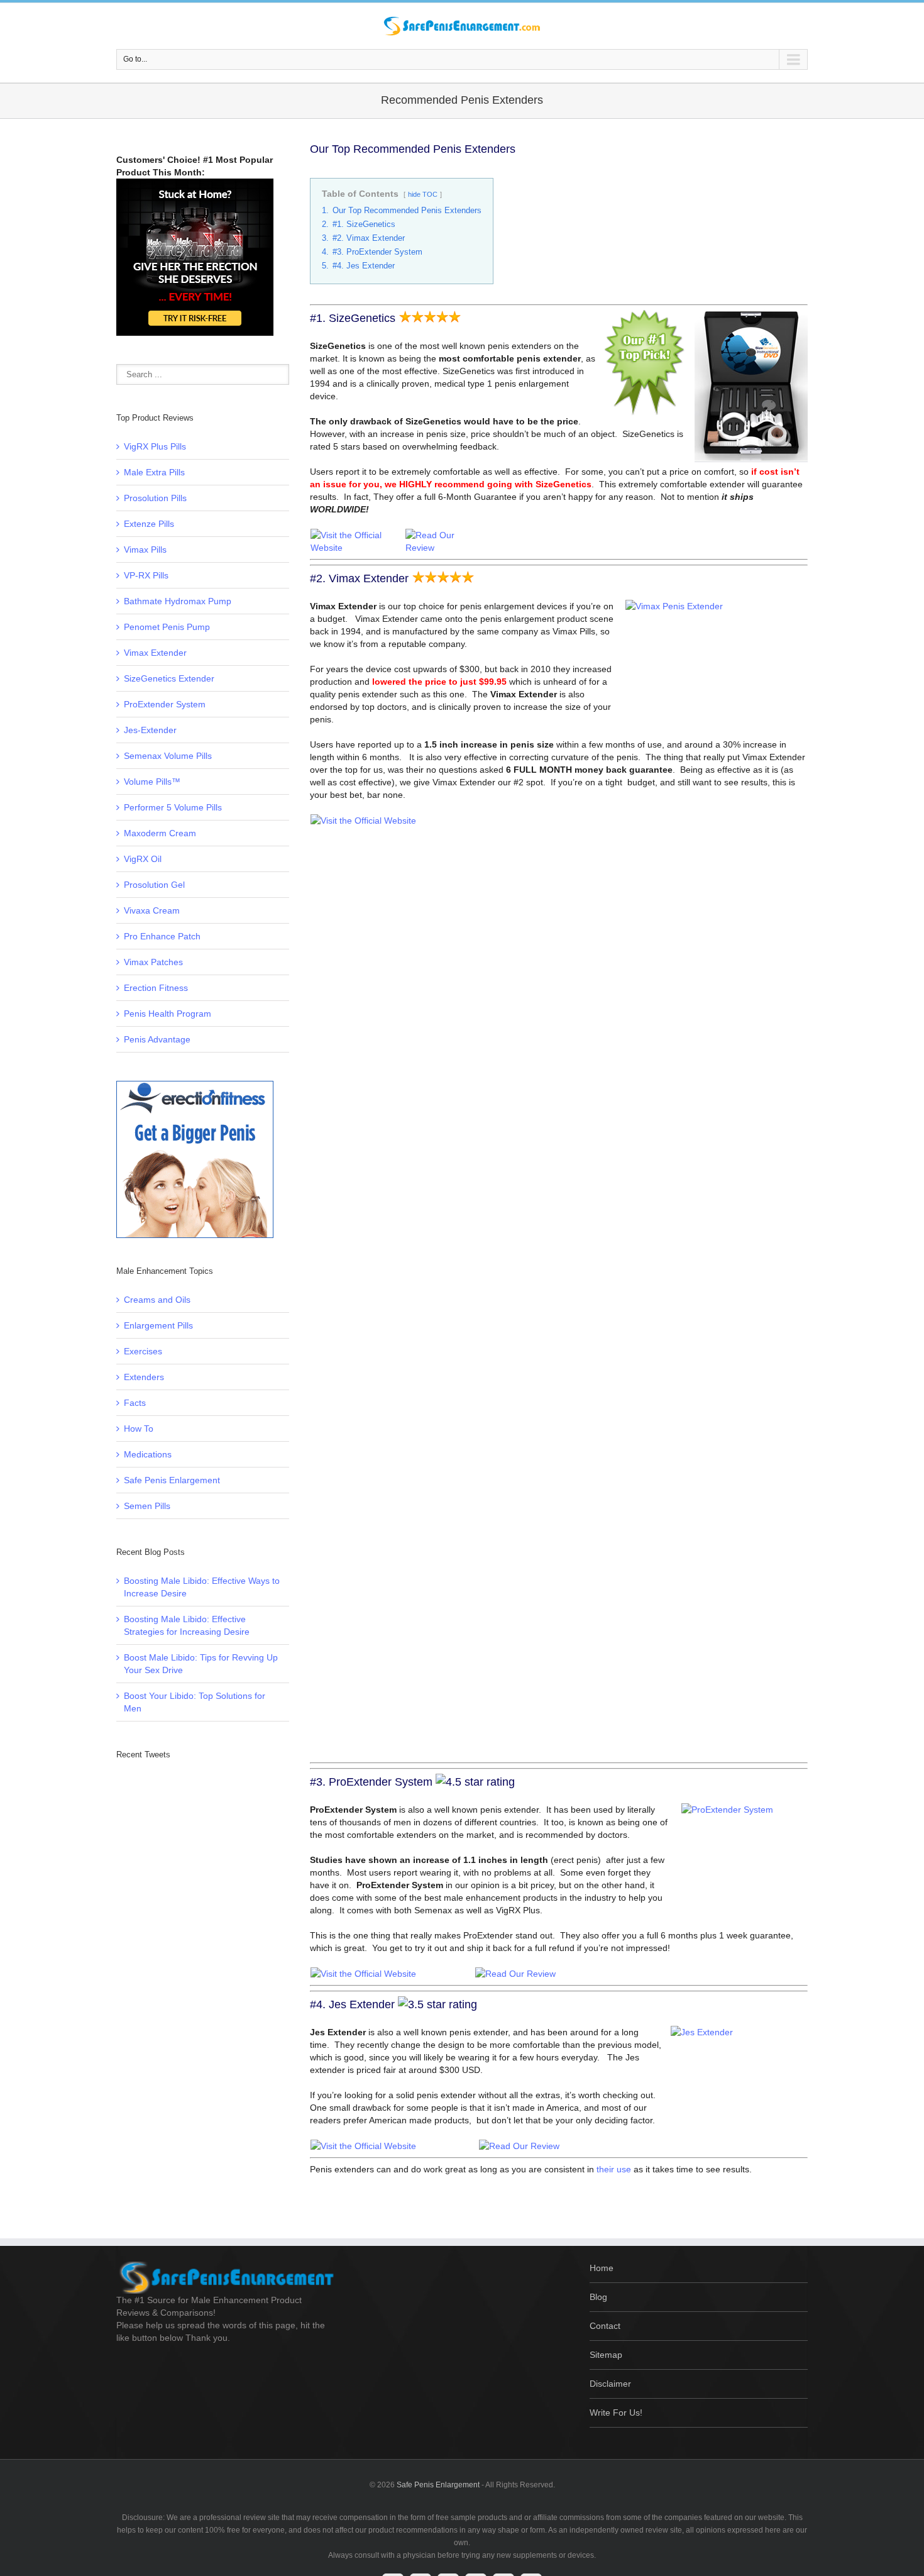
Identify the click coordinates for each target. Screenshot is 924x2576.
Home (602, 2268)
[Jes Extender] (519, 2146)
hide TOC (423, 194)
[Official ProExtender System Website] (363, 1974)
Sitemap (606, 2355)
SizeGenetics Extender (169, 678)
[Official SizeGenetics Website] (357, 535)
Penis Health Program (168, 1014)
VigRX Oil (143, 859)
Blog (598, 2297)
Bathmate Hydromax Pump (178, 601)
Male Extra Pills (154, 472)
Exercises (143, 1351)
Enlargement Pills (158, 1325)
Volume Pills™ (152, 782)
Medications (148, 1454)
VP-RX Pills (146, 575)
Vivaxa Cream (152, 910)
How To (139, 1429)
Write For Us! (616, 2413)
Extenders (144, 1377)
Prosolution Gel (154, 885)
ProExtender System (165, 704)
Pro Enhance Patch (162, 936)
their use (614, 2169)
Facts (135, 1403)
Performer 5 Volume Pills (173, 807)
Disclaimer (610, 2384)
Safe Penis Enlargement (172, 1480)
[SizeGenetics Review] (442, 535)
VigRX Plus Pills (155, 446)
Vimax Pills (145, 550)
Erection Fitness (156, 988)
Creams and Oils (157, 1300)
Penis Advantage (157, 1039)
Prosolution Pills (155, 498)
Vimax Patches (153, 962)
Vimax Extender (155, 653)
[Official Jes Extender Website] (363, 2146)
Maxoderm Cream (160, 833)
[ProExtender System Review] (515, 1974)
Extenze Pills (149, 524)
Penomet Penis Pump (167, 627)
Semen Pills (147, 1506)
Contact (605, 2326)
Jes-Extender (150, 730)
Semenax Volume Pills (168, 756)
